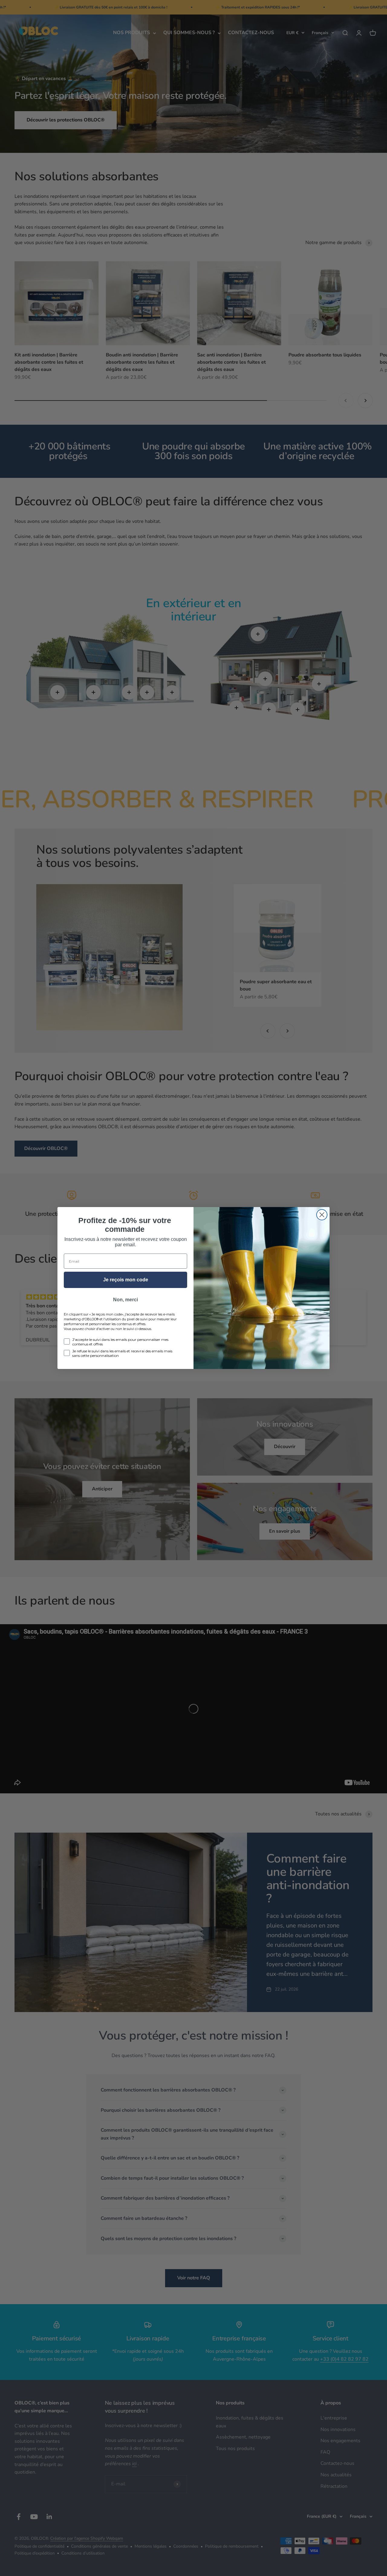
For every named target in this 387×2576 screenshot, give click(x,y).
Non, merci (125, 1300)
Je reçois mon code (126, 1280)
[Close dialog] (322, 1215)
